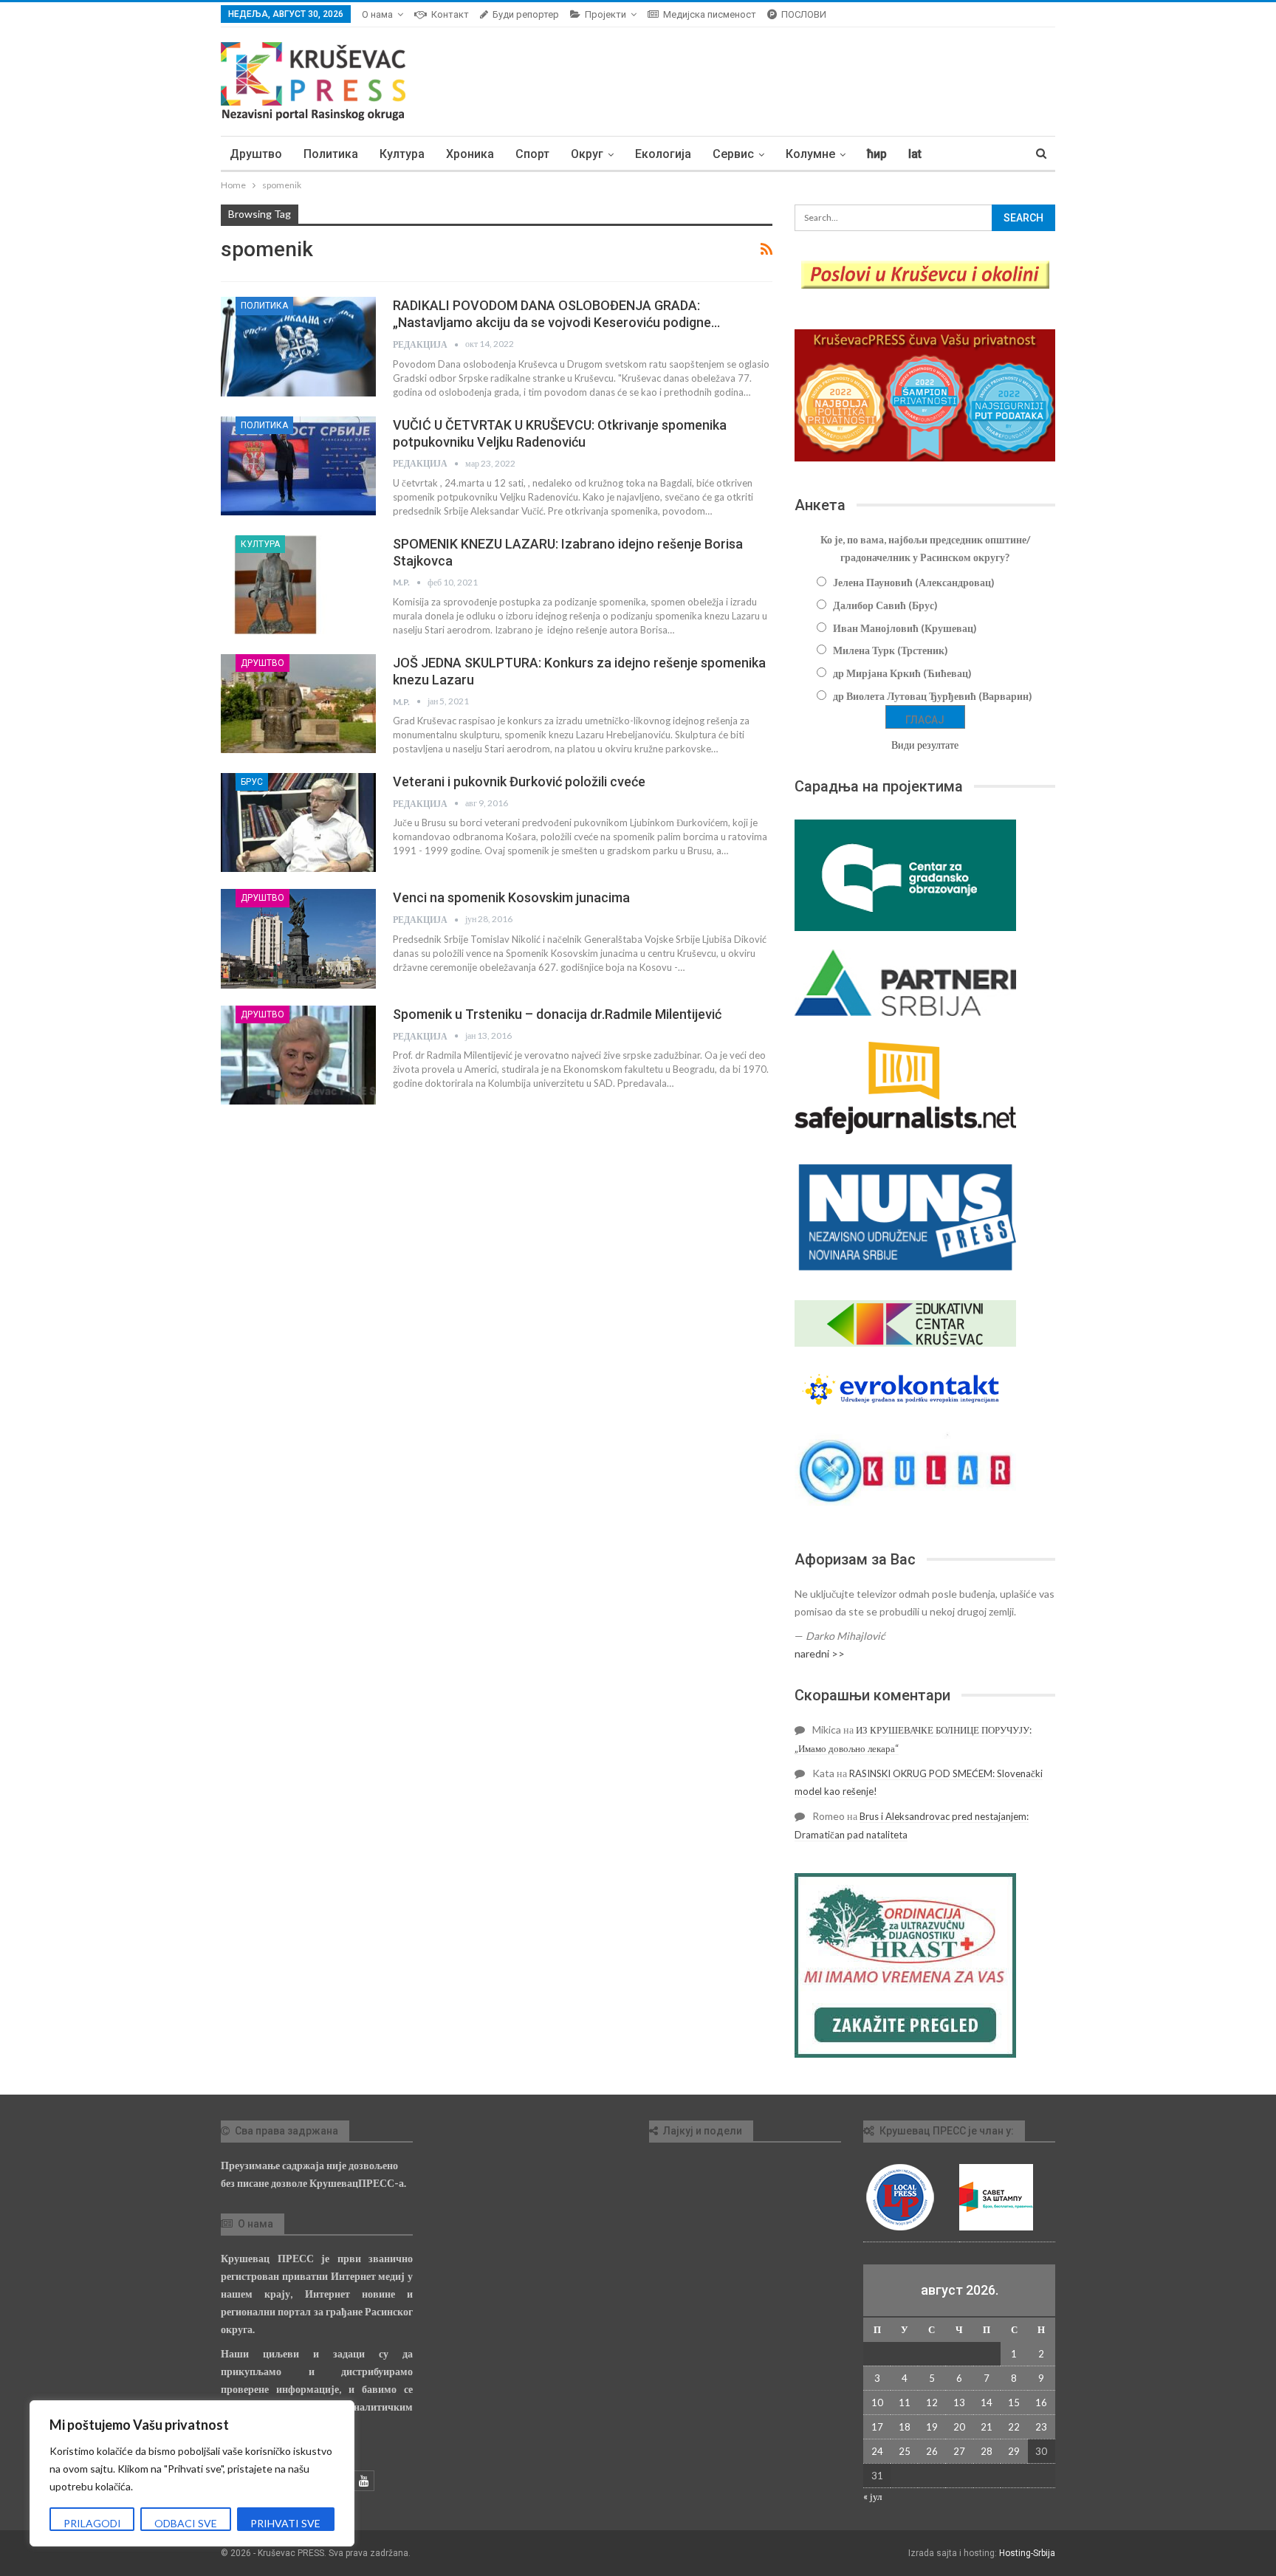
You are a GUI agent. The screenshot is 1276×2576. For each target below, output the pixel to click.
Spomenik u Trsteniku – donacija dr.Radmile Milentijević (557, 1014)
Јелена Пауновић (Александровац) (914, 582)
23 (1041, 2427)
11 (905, 2402)
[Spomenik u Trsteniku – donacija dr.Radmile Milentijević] (298, 1055)
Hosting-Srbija (1027, 2553)
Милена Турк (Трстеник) (891, 650)
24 (877, 2451)
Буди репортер (526, 14)
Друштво (256, 154)
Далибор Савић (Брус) (885, 605)
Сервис (733, 154)
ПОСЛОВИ (804, 14)
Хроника (470, 154)
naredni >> (820, 1653)
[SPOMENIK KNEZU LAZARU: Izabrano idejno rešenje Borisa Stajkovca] (298, 585)
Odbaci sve (186, 2523)
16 (1041, 2402)
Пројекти (606, 14)
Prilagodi (92, 2523)
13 (959, 2402)
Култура (402, 154)
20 (959, 2427)
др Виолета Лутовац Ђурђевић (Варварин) (933, 696)
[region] (192, 2473)
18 (905, 2427)
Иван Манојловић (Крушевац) (905, 628)
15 (1014, 2402)
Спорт (532, 154)
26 (932, 2451)
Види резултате (925, 745)
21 (987, 2427)
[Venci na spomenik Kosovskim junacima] (298, 938)
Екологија (663, 154)
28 (987, 2451)
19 (932, 2427)
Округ (587, 154)
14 (987, 2402)
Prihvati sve (285, 2523)
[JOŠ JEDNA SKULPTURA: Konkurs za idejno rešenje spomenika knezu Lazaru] (298, 704)
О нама (377, 14)
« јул (872, 2496)
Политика (331, 154)
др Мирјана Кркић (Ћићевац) (902, 673)
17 (877, 2427)
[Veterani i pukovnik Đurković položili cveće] (298, 822)
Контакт (450, 14)
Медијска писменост (710, 14)
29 (1014, 2451)
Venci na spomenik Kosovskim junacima (511, 897)
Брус (252, 782)
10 (877, 2402)
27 (959, 2451)
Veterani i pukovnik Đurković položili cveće (519, 782)
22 (1014, 2427)
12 (932, 2402)
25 (905, 2451)
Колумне (810, 154)
